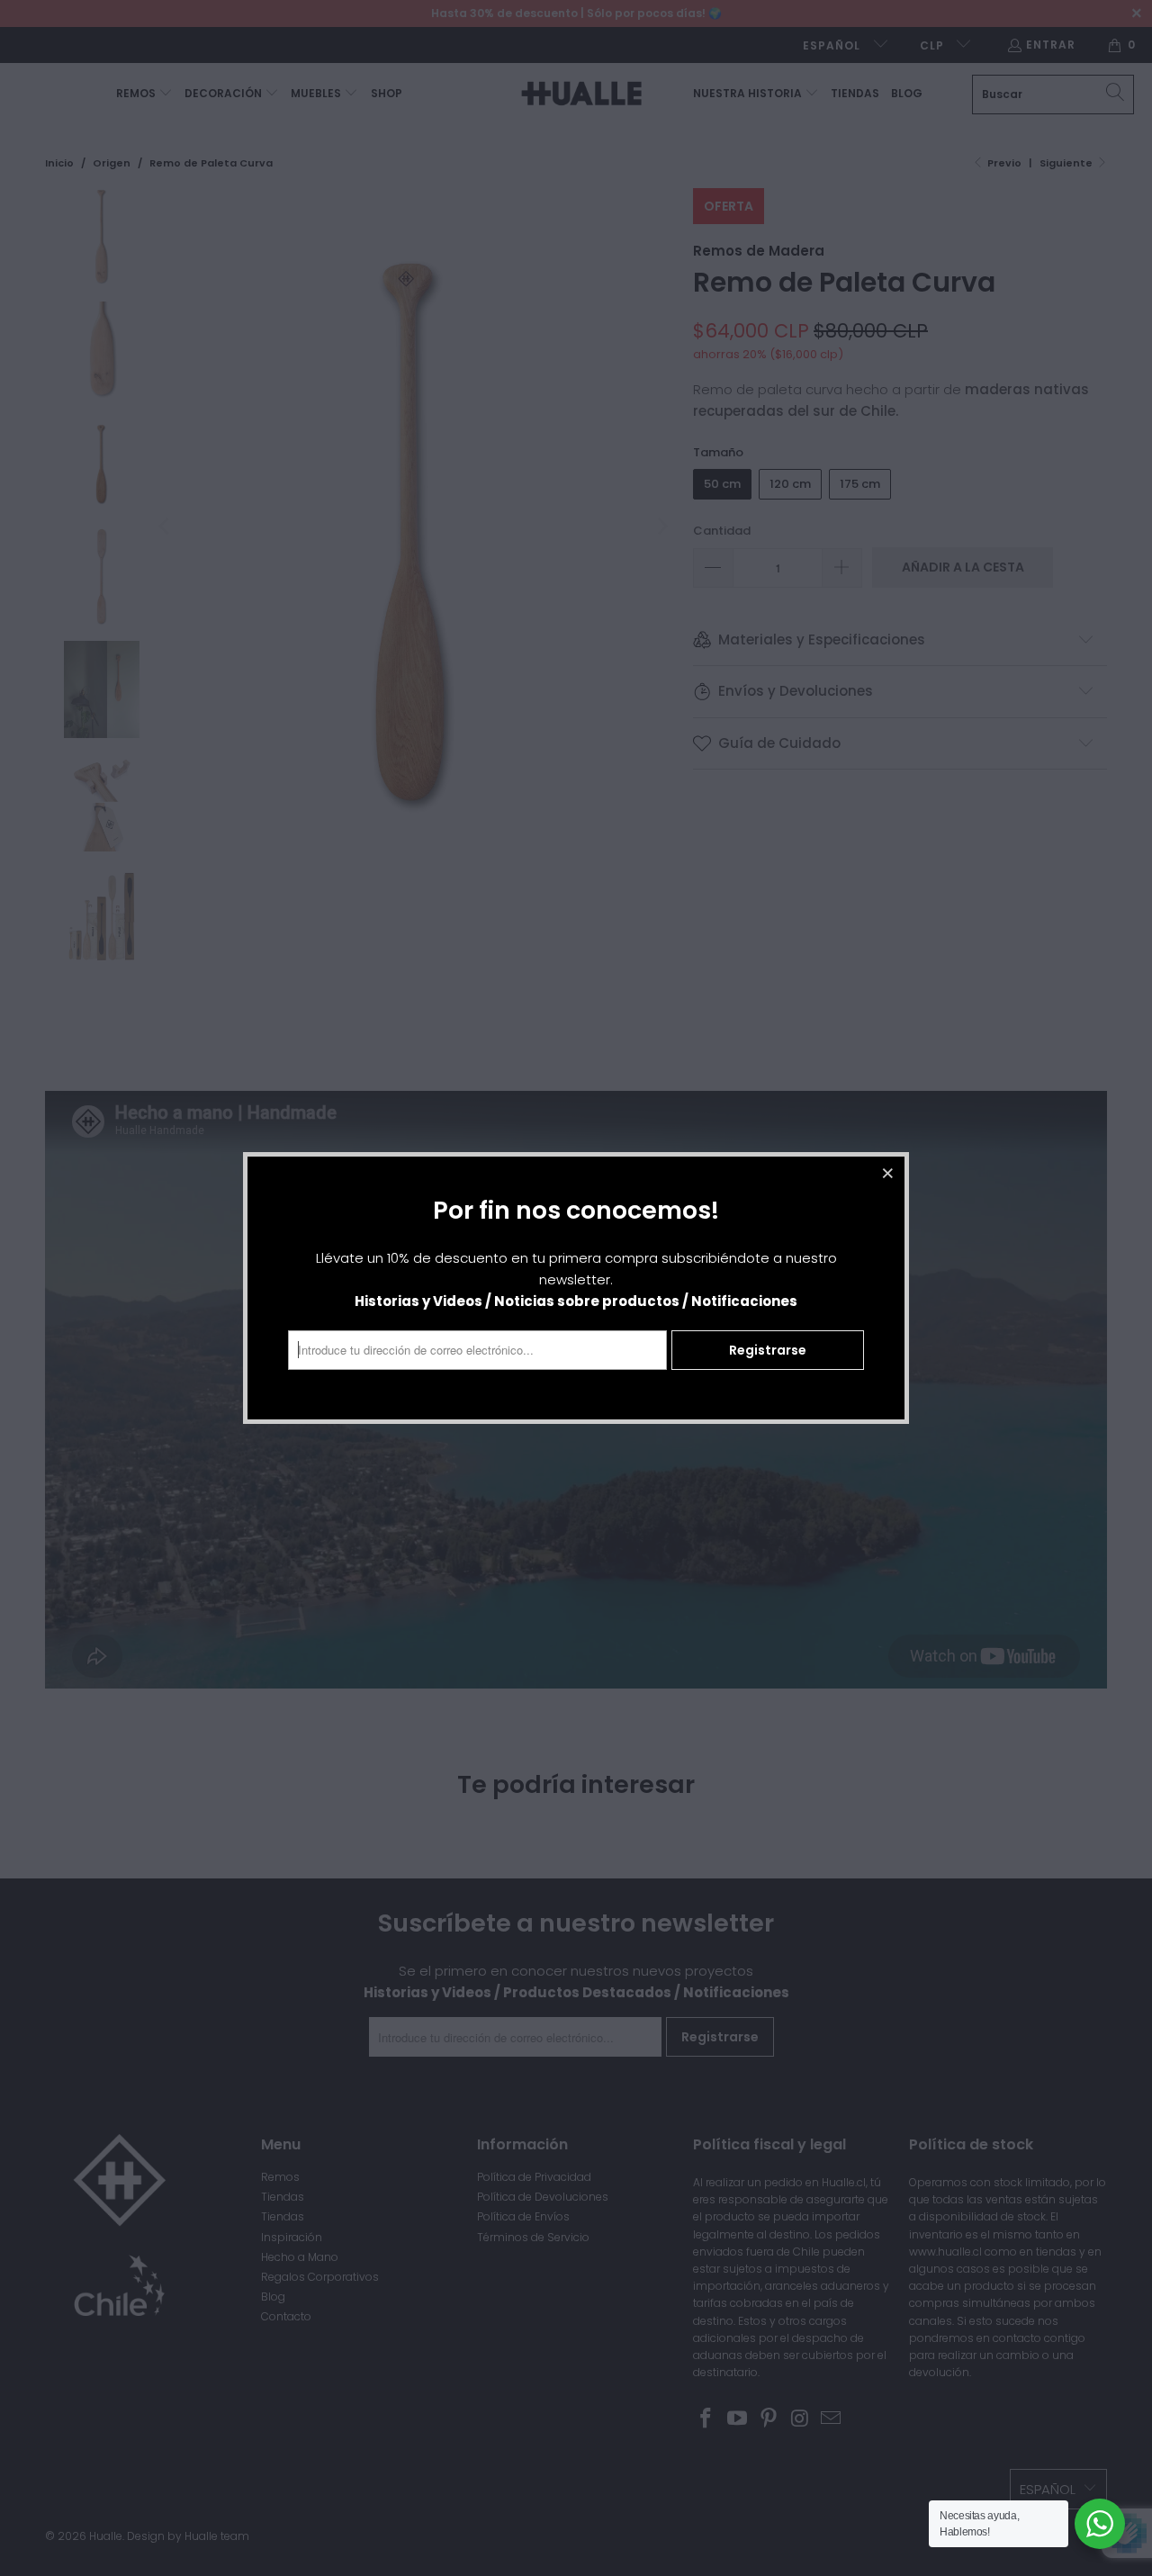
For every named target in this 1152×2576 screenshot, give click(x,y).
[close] (888, 1173)
